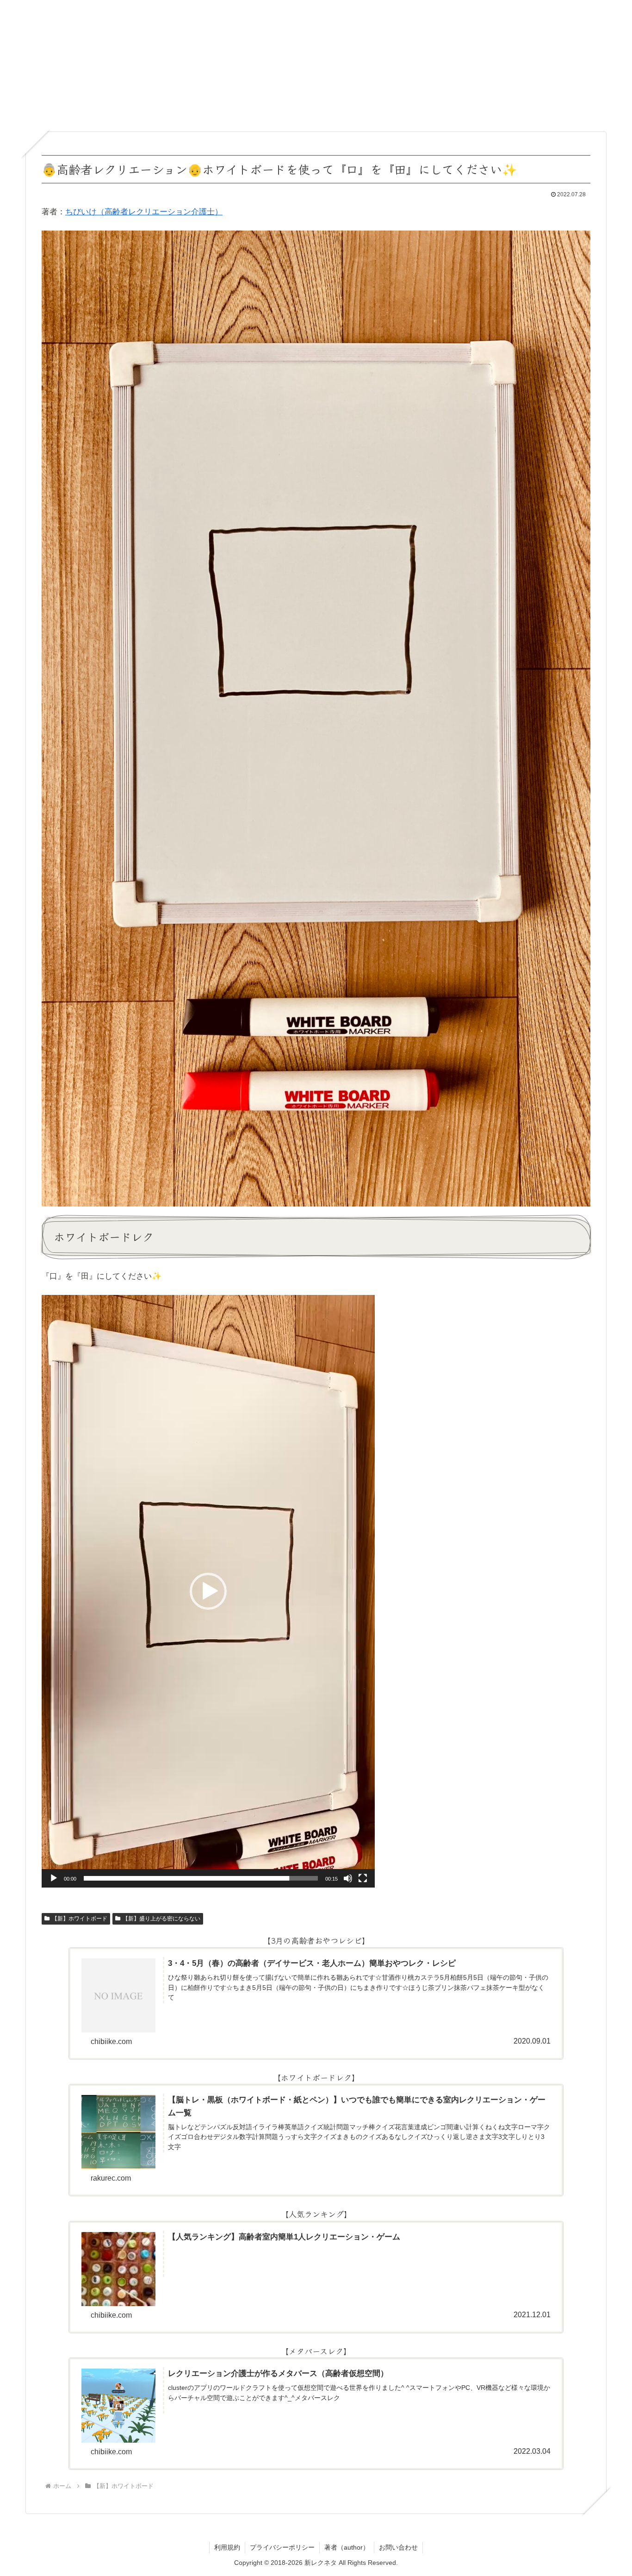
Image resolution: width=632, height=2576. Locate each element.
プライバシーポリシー (282, 2547)
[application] (208, 1591)
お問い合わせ (398, 2547)
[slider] (201, 1878)
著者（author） (347, 2547)
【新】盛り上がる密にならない (161, 1919)
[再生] (54, 1878)
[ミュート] (348, 1878)
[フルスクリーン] (363, 1878)
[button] (208, 1591)
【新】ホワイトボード (80, 1919)
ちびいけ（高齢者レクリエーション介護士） (144, 212)
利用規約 (227, 2547)
